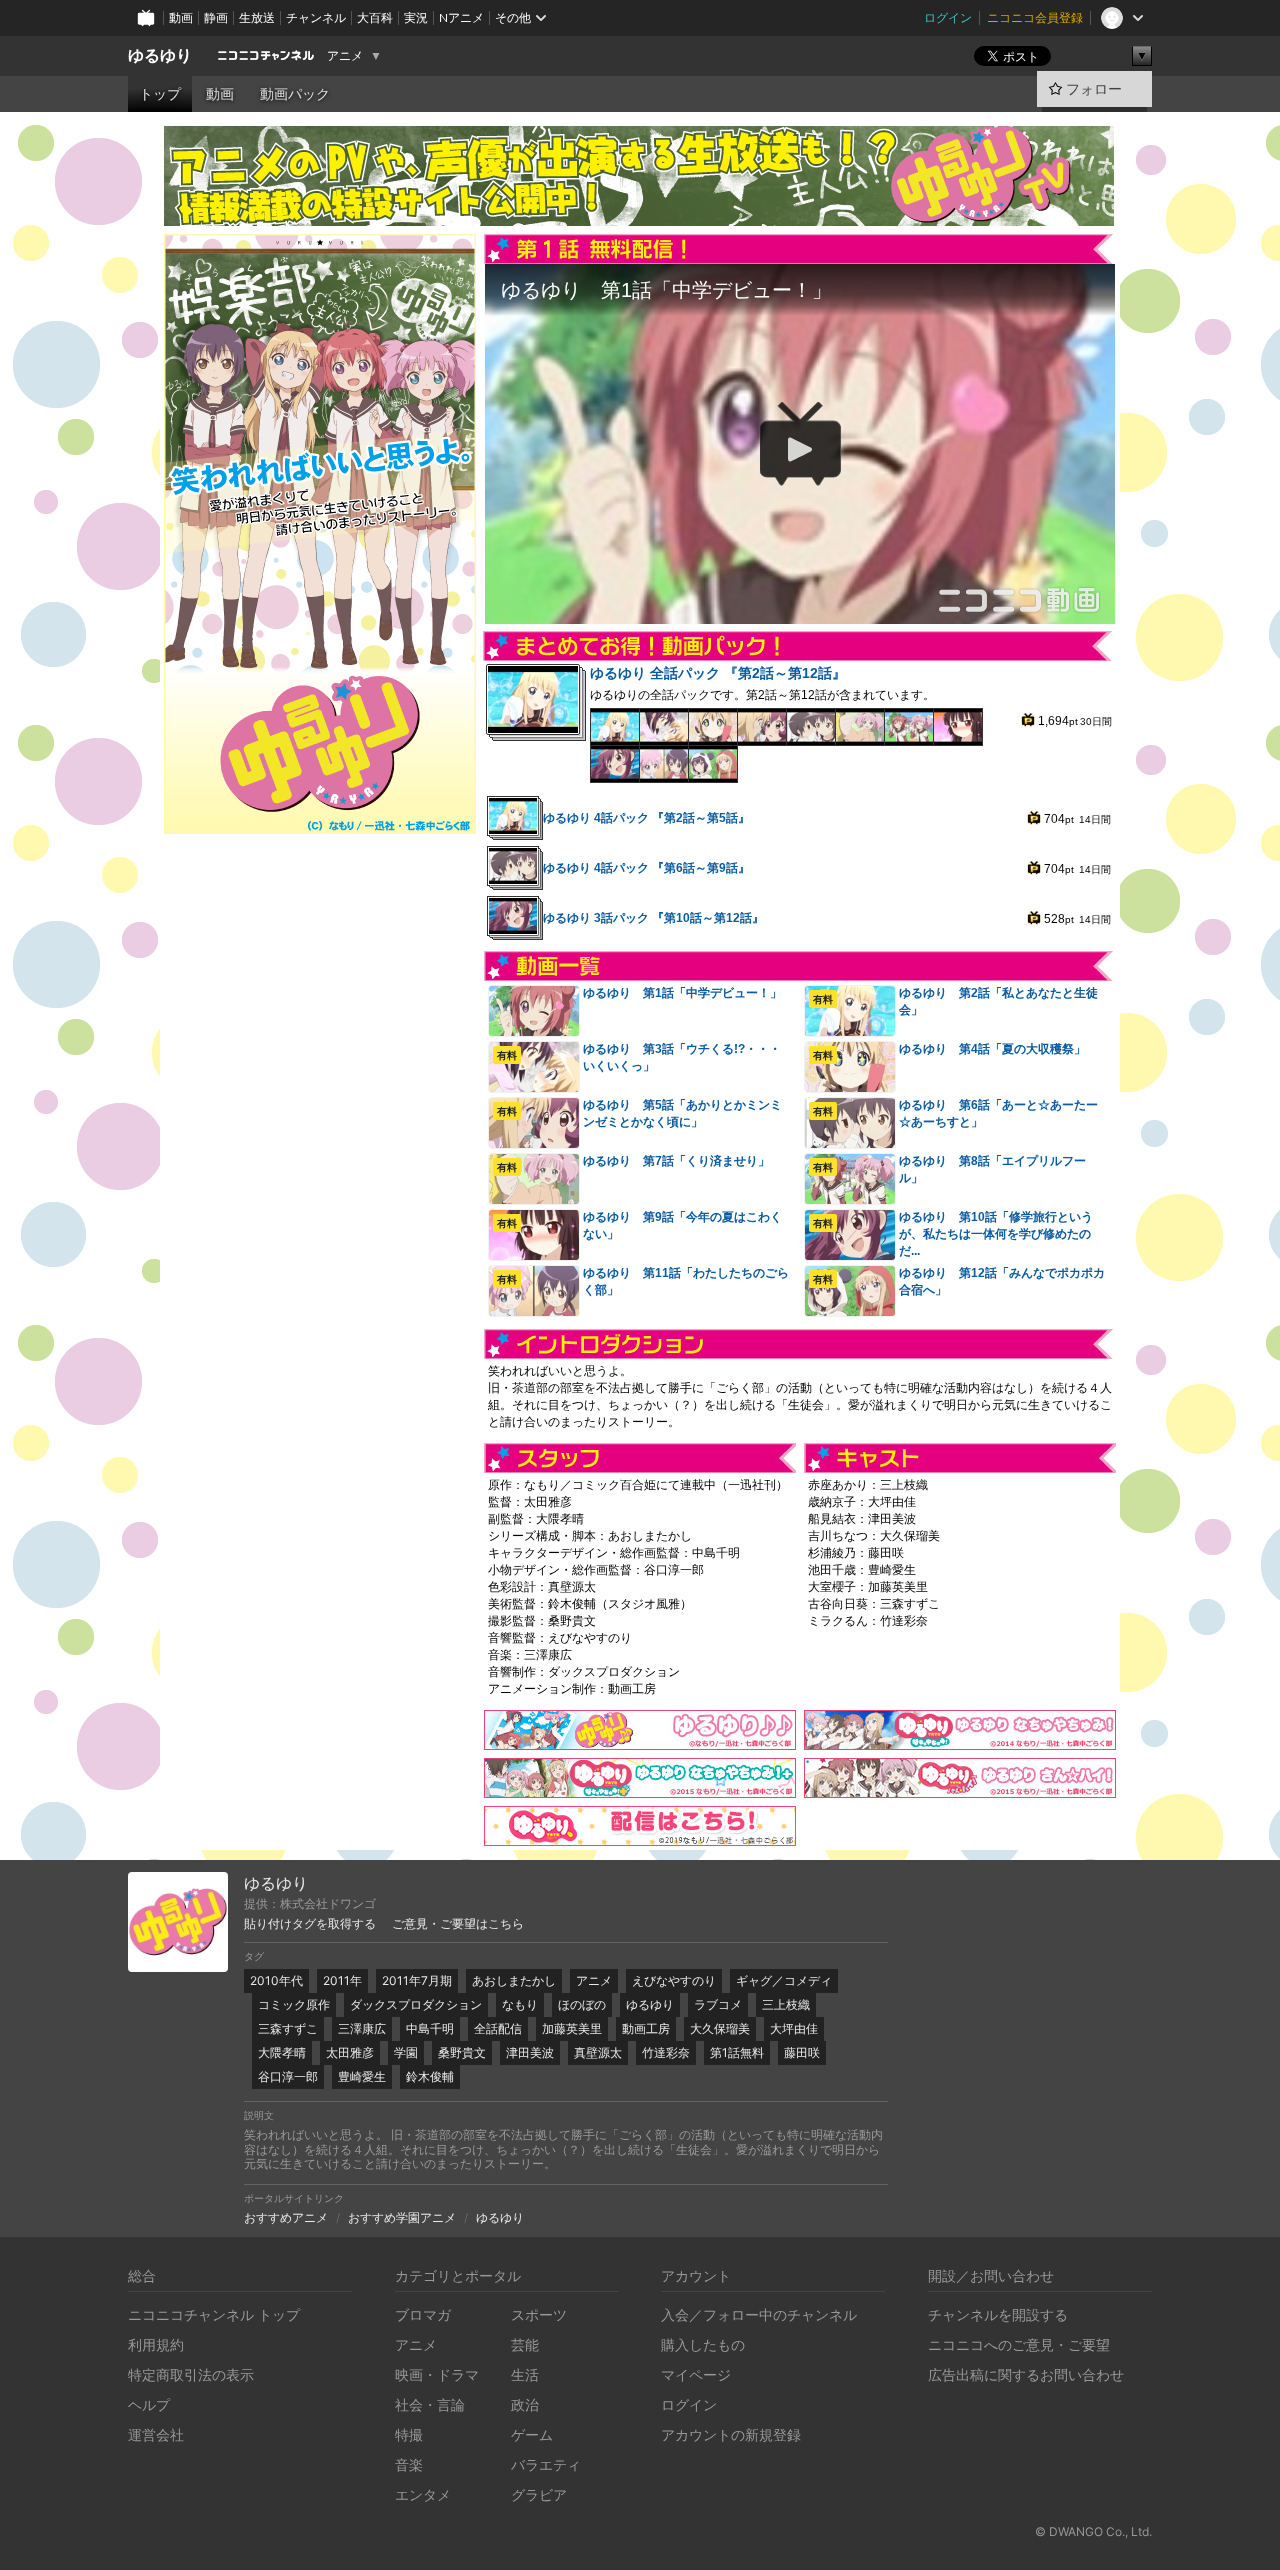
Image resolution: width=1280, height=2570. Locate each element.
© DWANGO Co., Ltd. (1093, 2531)
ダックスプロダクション (416, 2004)
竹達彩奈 (666, 2052)
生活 (525, 2374)
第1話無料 (737, 2052)
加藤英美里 (572, 2028)
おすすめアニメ (286, 2217)
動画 (181, 17)
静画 (216, 17)
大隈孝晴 (282, 2052)
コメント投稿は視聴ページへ (800, 608)
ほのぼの (582, 2004)
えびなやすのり (674, 1980)
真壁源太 (598, 2052)
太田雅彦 (350, 2052)
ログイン (948, 17)
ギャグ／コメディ (784, 1980)
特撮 (409, 2434)
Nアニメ (461, 17)
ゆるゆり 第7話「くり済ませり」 (676, 1161)
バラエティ (546, 2464)
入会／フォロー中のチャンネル (759, 2314)
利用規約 (156, 2344)
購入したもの (703, 2344)
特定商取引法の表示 (191, 2374)
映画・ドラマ (437, 2374)
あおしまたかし (514, 1980)
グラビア (539, 2494)
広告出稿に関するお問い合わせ (1026, 2374)
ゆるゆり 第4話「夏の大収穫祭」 (992, 1049)
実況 (416, 17)
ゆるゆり (160, 55)
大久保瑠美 (720, 2028)
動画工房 (646, 2028)
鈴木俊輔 (430, 2076)
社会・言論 (430, 2404)
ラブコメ (718, 2004)
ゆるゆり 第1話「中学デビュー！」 (682, 993)
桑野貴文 (462, 2052)
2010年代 (276, 1980)
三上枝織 (786, 2004)
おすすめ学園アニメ (402, 2217)
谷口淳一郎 (288, 2076)
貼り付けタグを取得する (310, 1924)
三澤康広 (362, 2028)
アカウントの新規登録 (731, 2434)
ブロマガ (423, 2314)
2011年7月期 (417, 1980)
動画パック (295, 94)
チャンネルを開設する (998, 2314)
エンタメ (423, 2494)
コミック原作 (294, 2004)
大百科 (375, 17)
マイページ (696, 2374)
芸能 (525, 2344)
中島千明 (430, 2028)
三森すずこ (288, 2028)
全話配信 (498, 2028)
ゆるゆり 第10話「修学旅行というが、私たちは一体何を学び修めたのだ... (996, 1234)
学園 (406, 2052)
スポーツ (539, 2314)
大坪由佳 (794, 2028)
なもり (520, 2004)
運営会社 (156, 2434)
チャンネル (316, 17)
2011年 (342, 1980)
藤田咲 (802, 2052)
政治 (525, 2404)
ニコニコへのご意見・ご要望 (1019, 2344)
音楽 (409, 2464)
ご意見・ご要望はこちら (458, 1924)
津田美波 (530, 2052)
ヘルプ (149, 2404)
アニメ (345, 56)
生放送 (257, 17)
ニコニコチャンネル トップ (214, 2314)
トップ (160, 94)
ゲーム (532, 2434)
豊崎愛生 (362, 2076)
